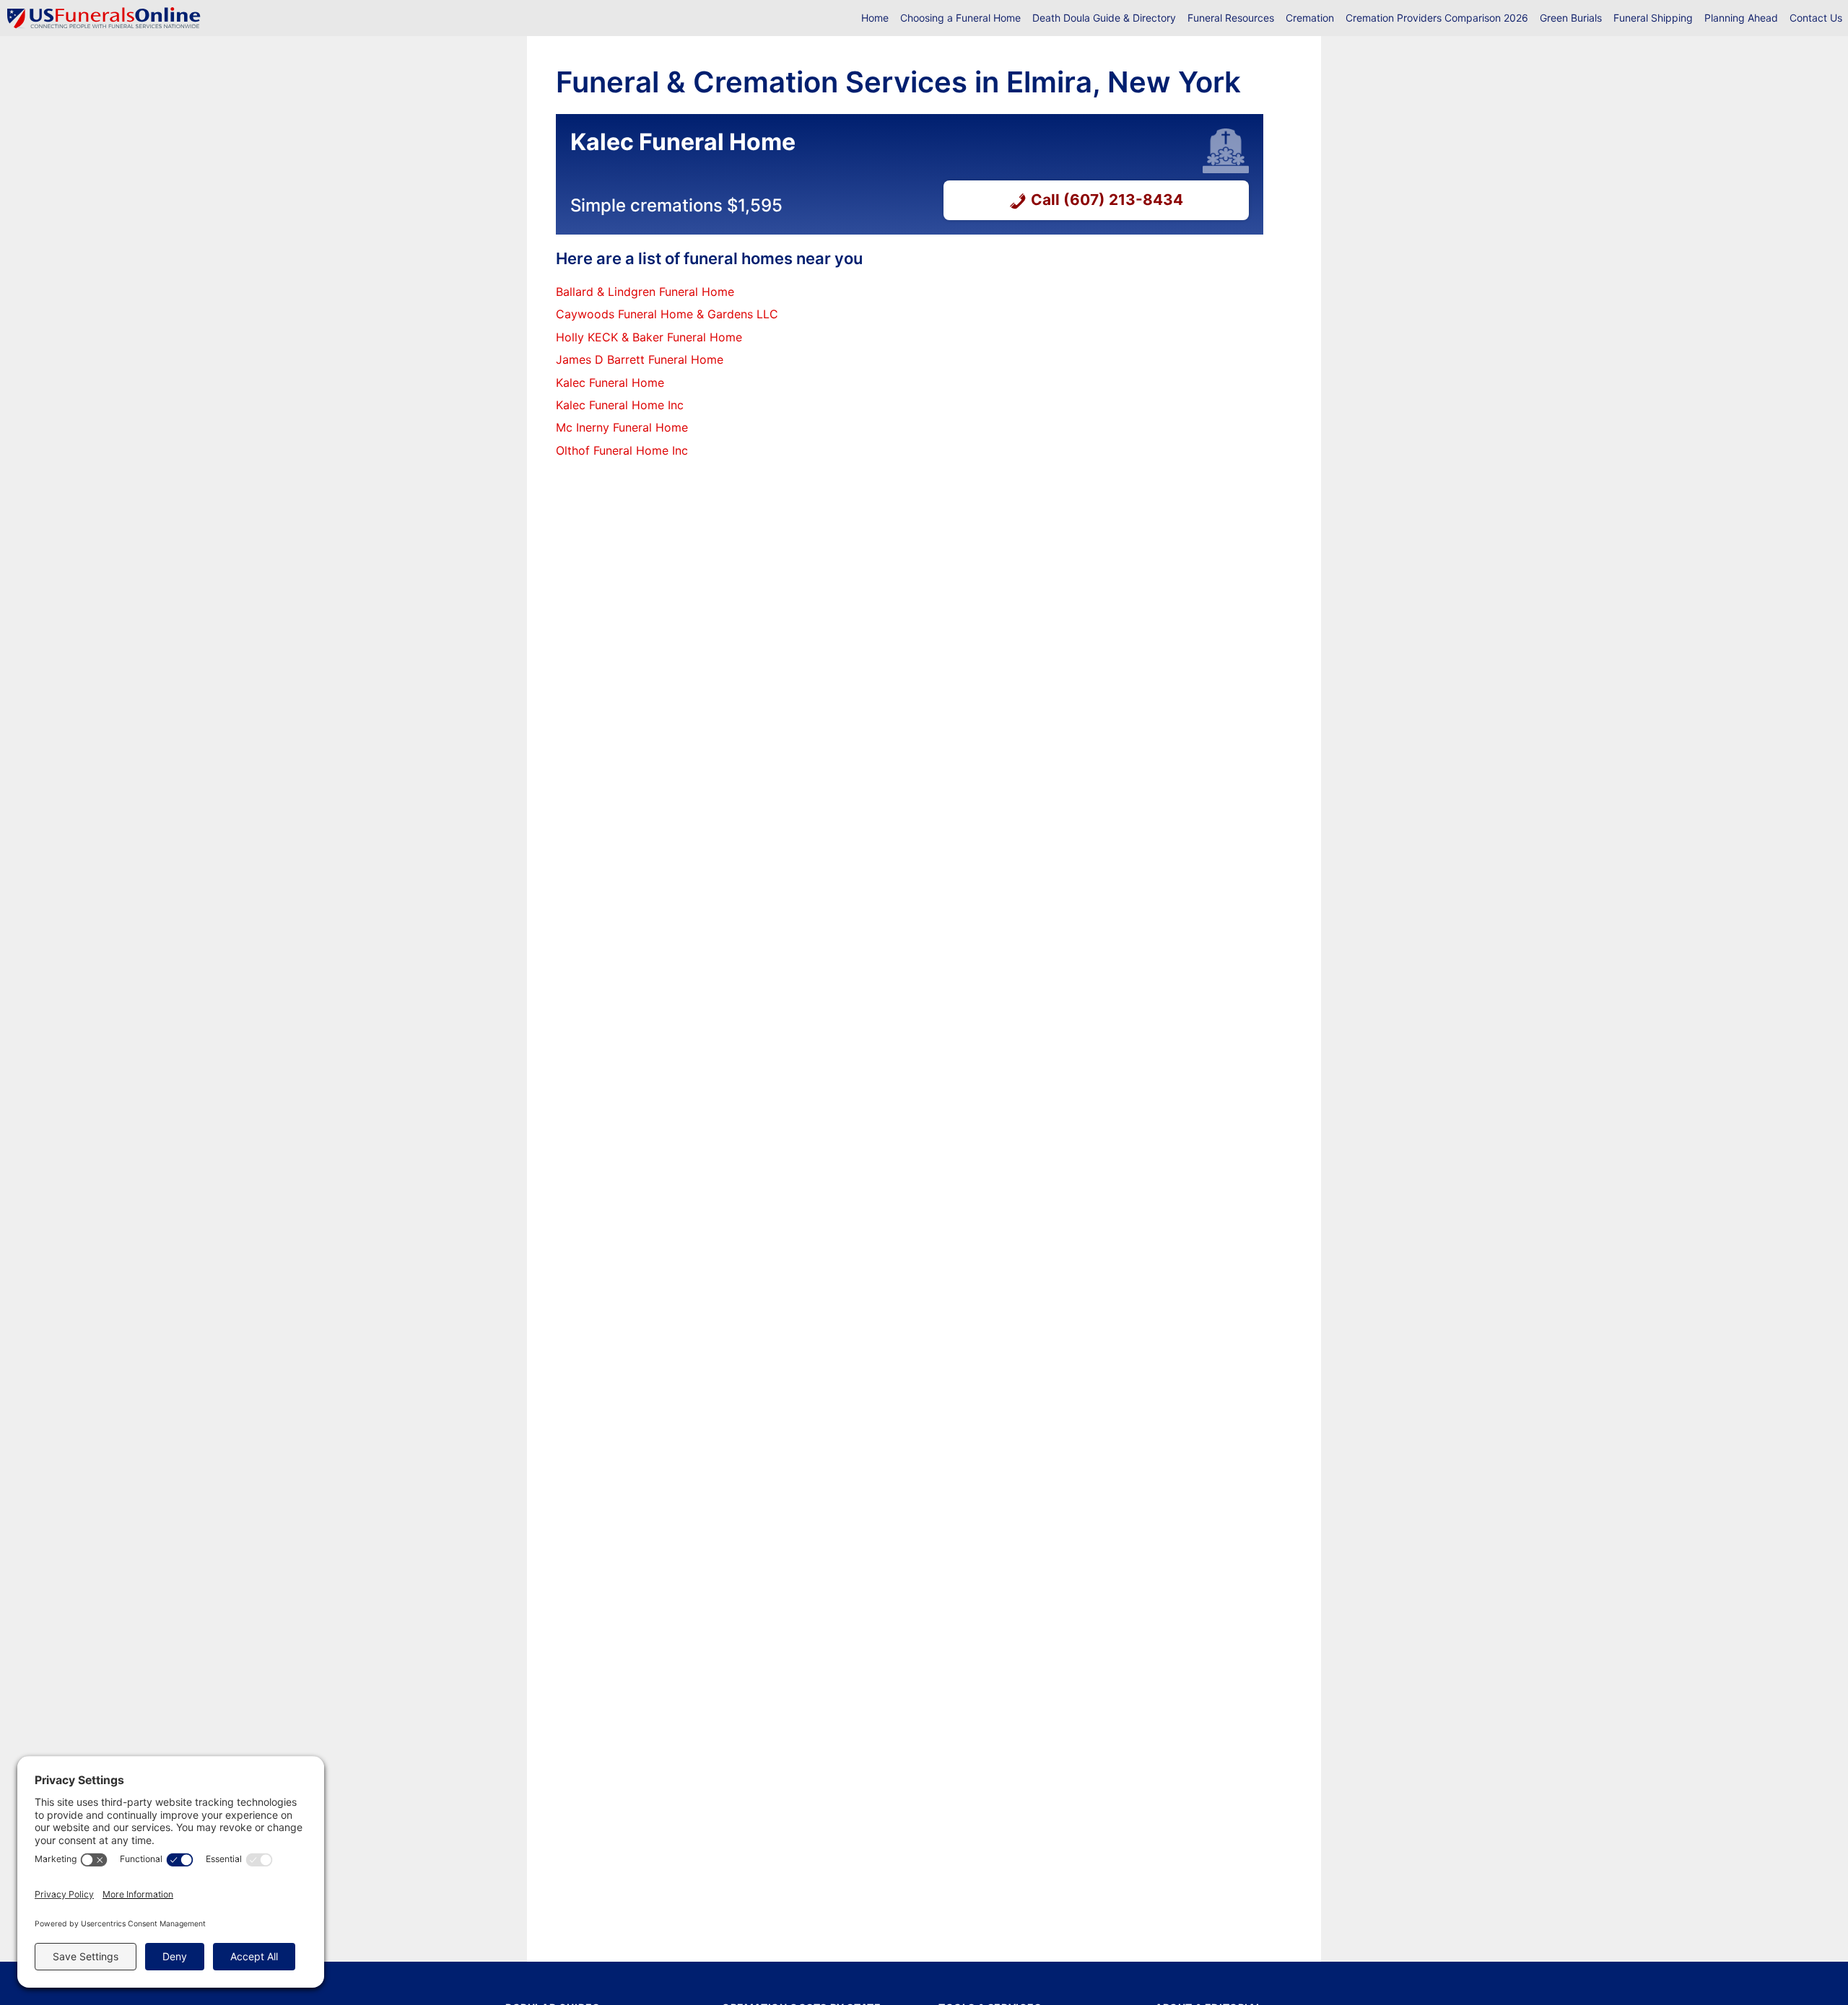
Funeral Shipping (1653, 18)
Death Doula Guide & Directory (1104, 18)
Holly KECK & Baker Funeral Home (649, 337)
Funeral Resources (1231, 18)
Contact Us (1816, 18)
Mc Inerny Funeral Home (622, 427)
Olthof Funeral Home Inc (622, 450)
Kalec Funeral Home (610, 383)
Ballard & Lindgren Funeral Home (645, 292)
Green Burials (1571, 18)
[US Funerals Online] (104, 18)
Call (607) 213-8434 (1107, 200)
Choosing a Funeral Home (960, 18)
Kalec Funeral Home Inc (620, 405)
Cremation (1310, 18)
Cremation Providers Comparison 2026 (1437, 18)
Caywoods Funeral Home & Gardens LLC (667, 314)
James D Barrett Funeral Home (640, 359)
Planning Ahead (1741, 18)
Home (875, 18)
